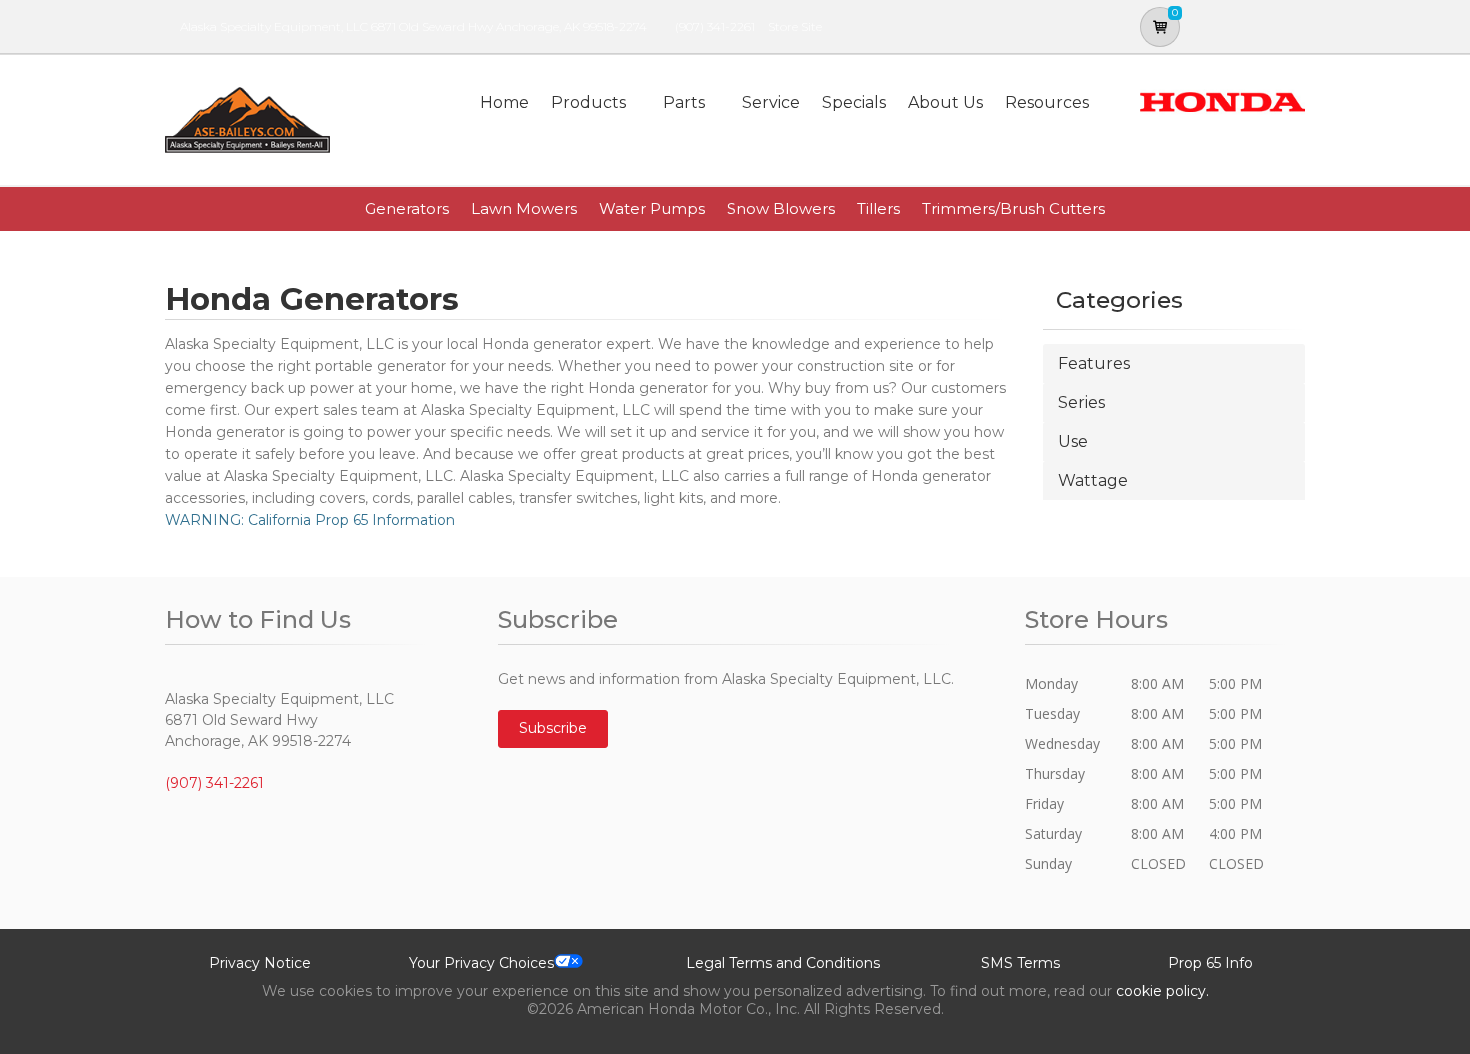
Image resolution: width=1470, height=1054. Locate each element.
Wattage (1093, 480)
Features (1094, 363)
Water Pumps (652, 208)
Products (588, 102)
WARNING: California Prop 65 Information (310, 520)
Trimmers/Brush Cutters (1013, 208)
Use (1073, 441)
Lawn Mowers (524, 208)
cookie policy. (1162, 991)
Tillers (878, 208)
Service (771, 102)
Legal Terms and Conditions (783, 963)
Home (504, 102)
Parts (684, 102)
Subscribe (553, 728)
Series (1081, 402)
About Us (945, 102)
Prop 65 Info (1210, 963)
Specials (854, 102)
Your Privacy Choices (481, 963)
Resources (1047, 102)
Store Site (795, 26)
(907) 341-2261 (715, 26)
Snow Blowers (781, 208)
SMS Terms (1020, 963)
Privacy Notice (260, 963)
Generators (407, 208)
